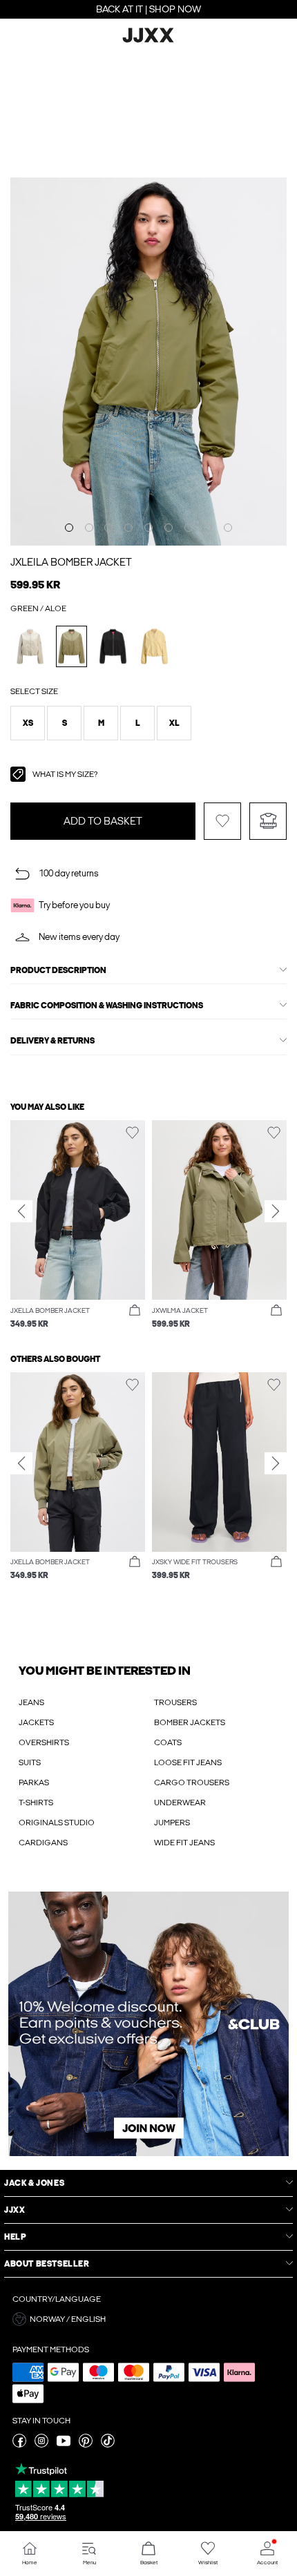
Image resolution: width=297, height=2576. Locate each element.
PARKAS (34, 1782)
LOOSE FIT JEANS (188, 1762)
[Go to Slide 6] (169, 528)
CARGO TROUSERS (192, 1782)
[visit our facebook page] (19, 2445)
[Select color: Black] (113, 646)
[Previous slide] (21, 1211)
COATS (168, 1742)
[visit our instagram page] (41, 2445)
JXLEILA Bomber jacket (71, 562)
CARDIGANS (43, 1843)
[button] (28, 723)
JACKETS (36, 1722)
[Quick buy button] (135, 1311)
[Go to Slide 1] (69, 528)
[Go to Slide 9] (228, 528)
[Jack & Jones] (148, 41)
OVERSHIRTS (44, 1742)
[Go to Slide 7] (189, 528)
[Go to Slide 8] (208, 528)
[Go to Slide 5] (148, 528)
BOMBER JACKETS (190, 1722)
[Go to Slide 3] (108, 528)
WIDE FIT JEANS (184, 1843)
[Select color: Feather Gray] (30, 646)
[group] (78, 1225)
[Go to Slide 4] (128, 528)
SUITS (30, 1762)
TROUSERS (175, 1702)
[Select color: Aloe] (71, 646)
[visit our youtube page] (64, 2445)
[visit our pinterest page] (86, 2445)
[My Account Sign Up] (148, 2024)
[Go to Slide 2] (89, 528)
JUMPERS (172, 1823)
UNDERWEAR (180, 1803)
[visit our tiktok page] (108, 2445)
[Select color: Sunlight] (154, 646)
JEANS (31, 1702)
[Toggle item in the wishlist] (222, 821)
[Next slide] (276, 1211)
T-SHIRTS (36, 1803)
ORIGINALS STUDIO (57, 1823)
